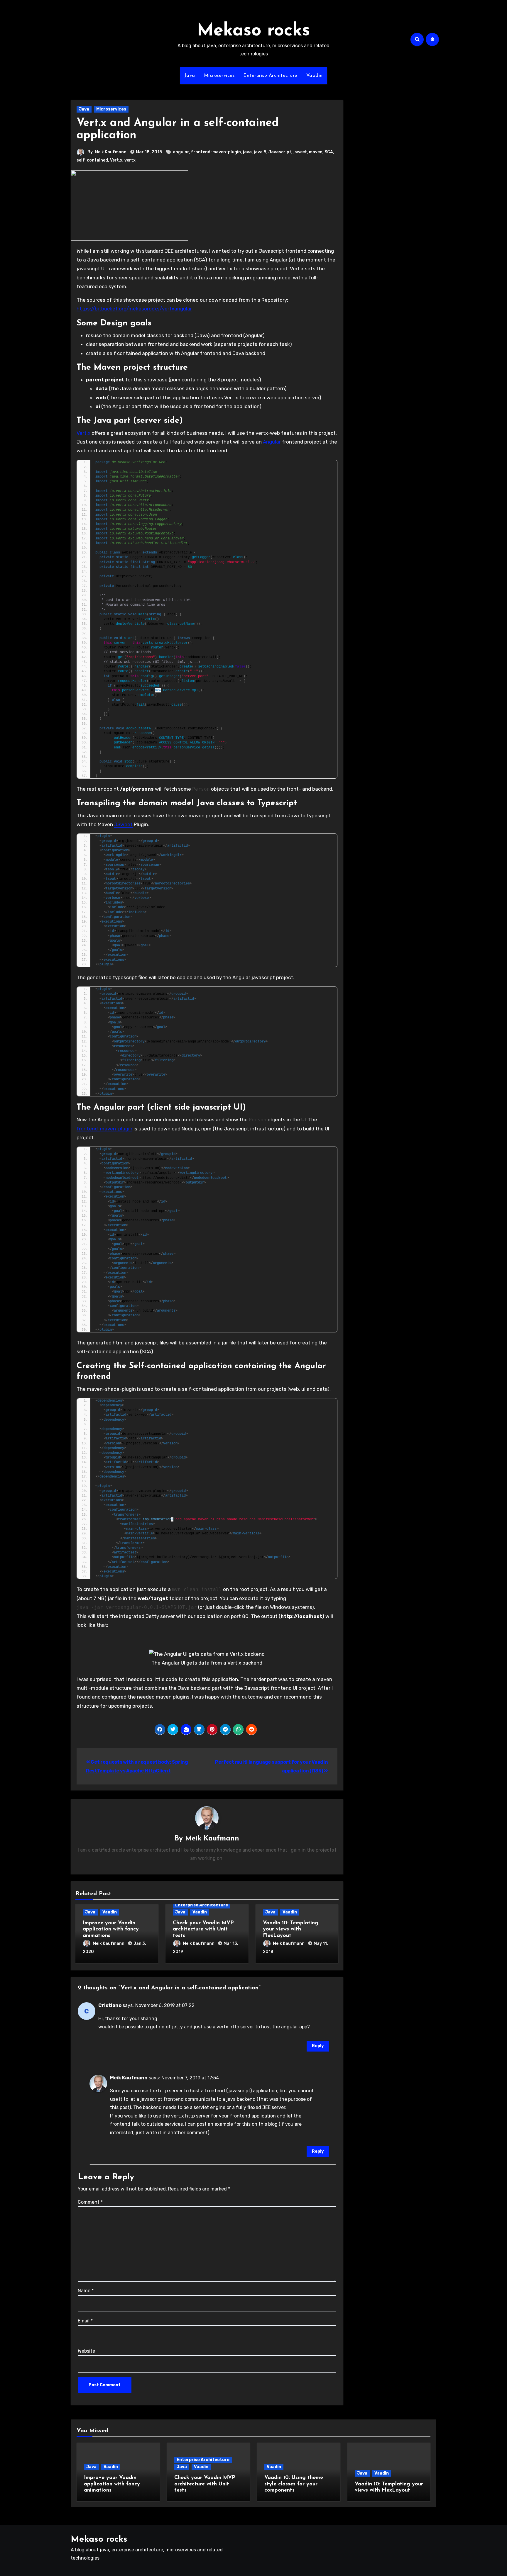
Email (85, 2321)
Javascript (280, 152)
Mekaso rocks (253, 31)
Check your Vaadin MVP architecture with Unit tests (203, 1929)
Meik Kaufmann (111, 152)
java (247, 152)
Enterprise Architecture (270, 76)
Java (190, 76)
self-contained (92, 160)
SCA (329, 152)
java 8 (260, 152)
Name (86, 2291)
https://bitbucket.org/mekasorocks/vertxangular (134, 309)
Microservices (219, 76)
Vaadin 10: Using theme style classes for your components (294, 2484)
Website (86, 2351)
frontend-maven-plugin (216, 152)
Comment (90, 2202)
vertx (130, 160)
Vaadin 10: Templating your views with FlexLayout (291, 1929)
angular (181, 152)
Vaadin (315, 76)
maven (316, 152)
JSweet (123, 824)
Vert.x (116, 160)
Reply (318, 2046)
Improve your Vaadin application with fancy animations (111, 1929)
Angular (272, 442)
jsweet (300, 152)
